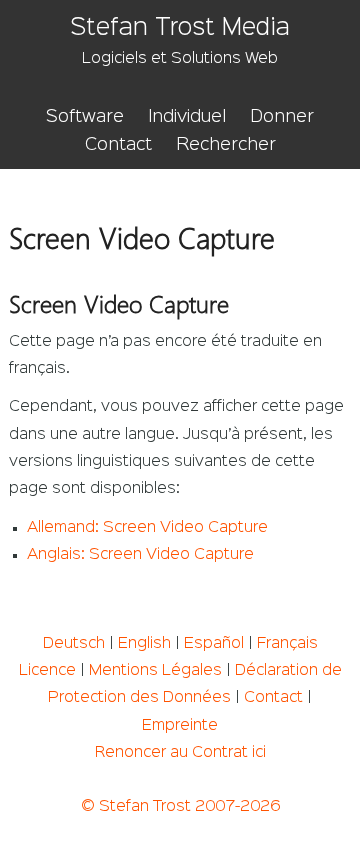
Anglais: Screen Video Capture (140, 555)
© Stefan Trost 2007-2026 (180, 807)
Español (214, 644)
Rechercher (226, 145)
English (144, 644)
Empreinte (180, 726)
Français (287, 644)
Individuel (187, 117)
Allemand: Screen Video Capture (147, 528)
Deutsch (74, 644)
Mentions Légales (155, 671)
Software (85, 117)
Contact (118, 145)
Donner (282, 117)
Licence (47, 671)
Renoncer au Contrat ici (180, 753)
